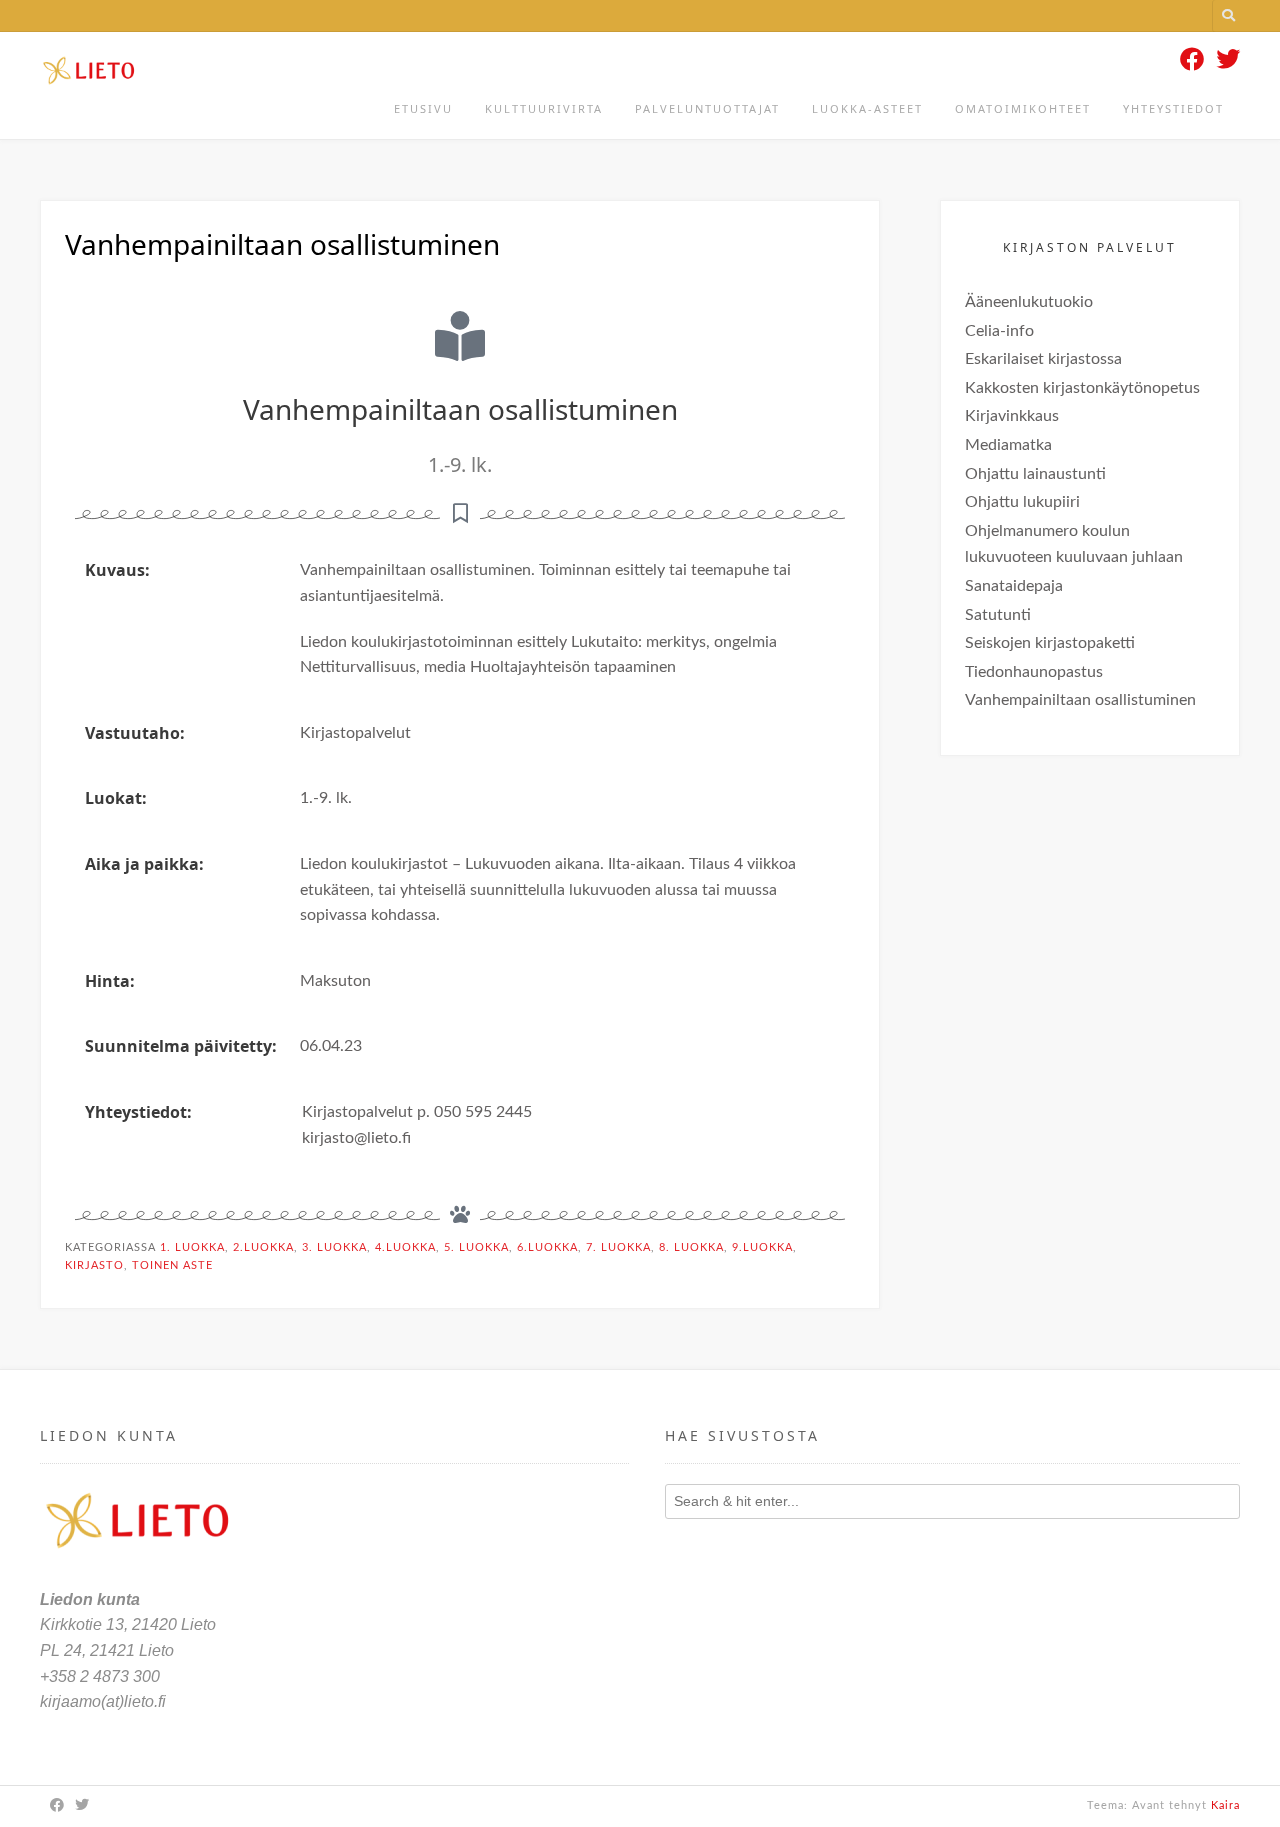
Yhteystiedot (1173, 108)
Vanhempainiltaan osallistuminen (1080, 700)
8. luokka (691, 1247)
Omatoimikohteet (1023, 108)
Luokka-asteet (867, 108)
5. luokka (476, 1247)
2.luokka (263, 1247)
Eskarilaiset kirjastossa (1043, 359)
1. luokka (192, 1247)
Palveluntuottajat (707, 108)
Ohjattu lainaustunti (1035, 474)
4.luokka (405, 1247)
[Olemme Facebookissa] (1192, 61)
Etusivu (423, 108)
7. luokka (618, 1247)
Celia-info (999, 331)
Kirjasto (94, 1265)
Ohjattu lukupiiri (1022, 502)
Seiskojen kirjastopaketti (1050, 643)
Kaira (1225, 1805)
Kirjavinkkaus (1012, 416)
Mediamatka (1008, 445)
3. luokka (334, 1247)
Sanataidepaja (1014, 586)
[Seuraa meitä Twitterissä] (1228, 61)
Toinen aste (172, 1265)
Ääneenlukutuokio (1029, 302)
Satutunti (998, 615)
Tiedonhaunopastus (1034, 672)
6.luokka (547, 1247)
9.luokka (762, 1247)
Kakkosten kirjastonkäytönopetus (1082, 388)
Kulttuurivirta (544, 108)
